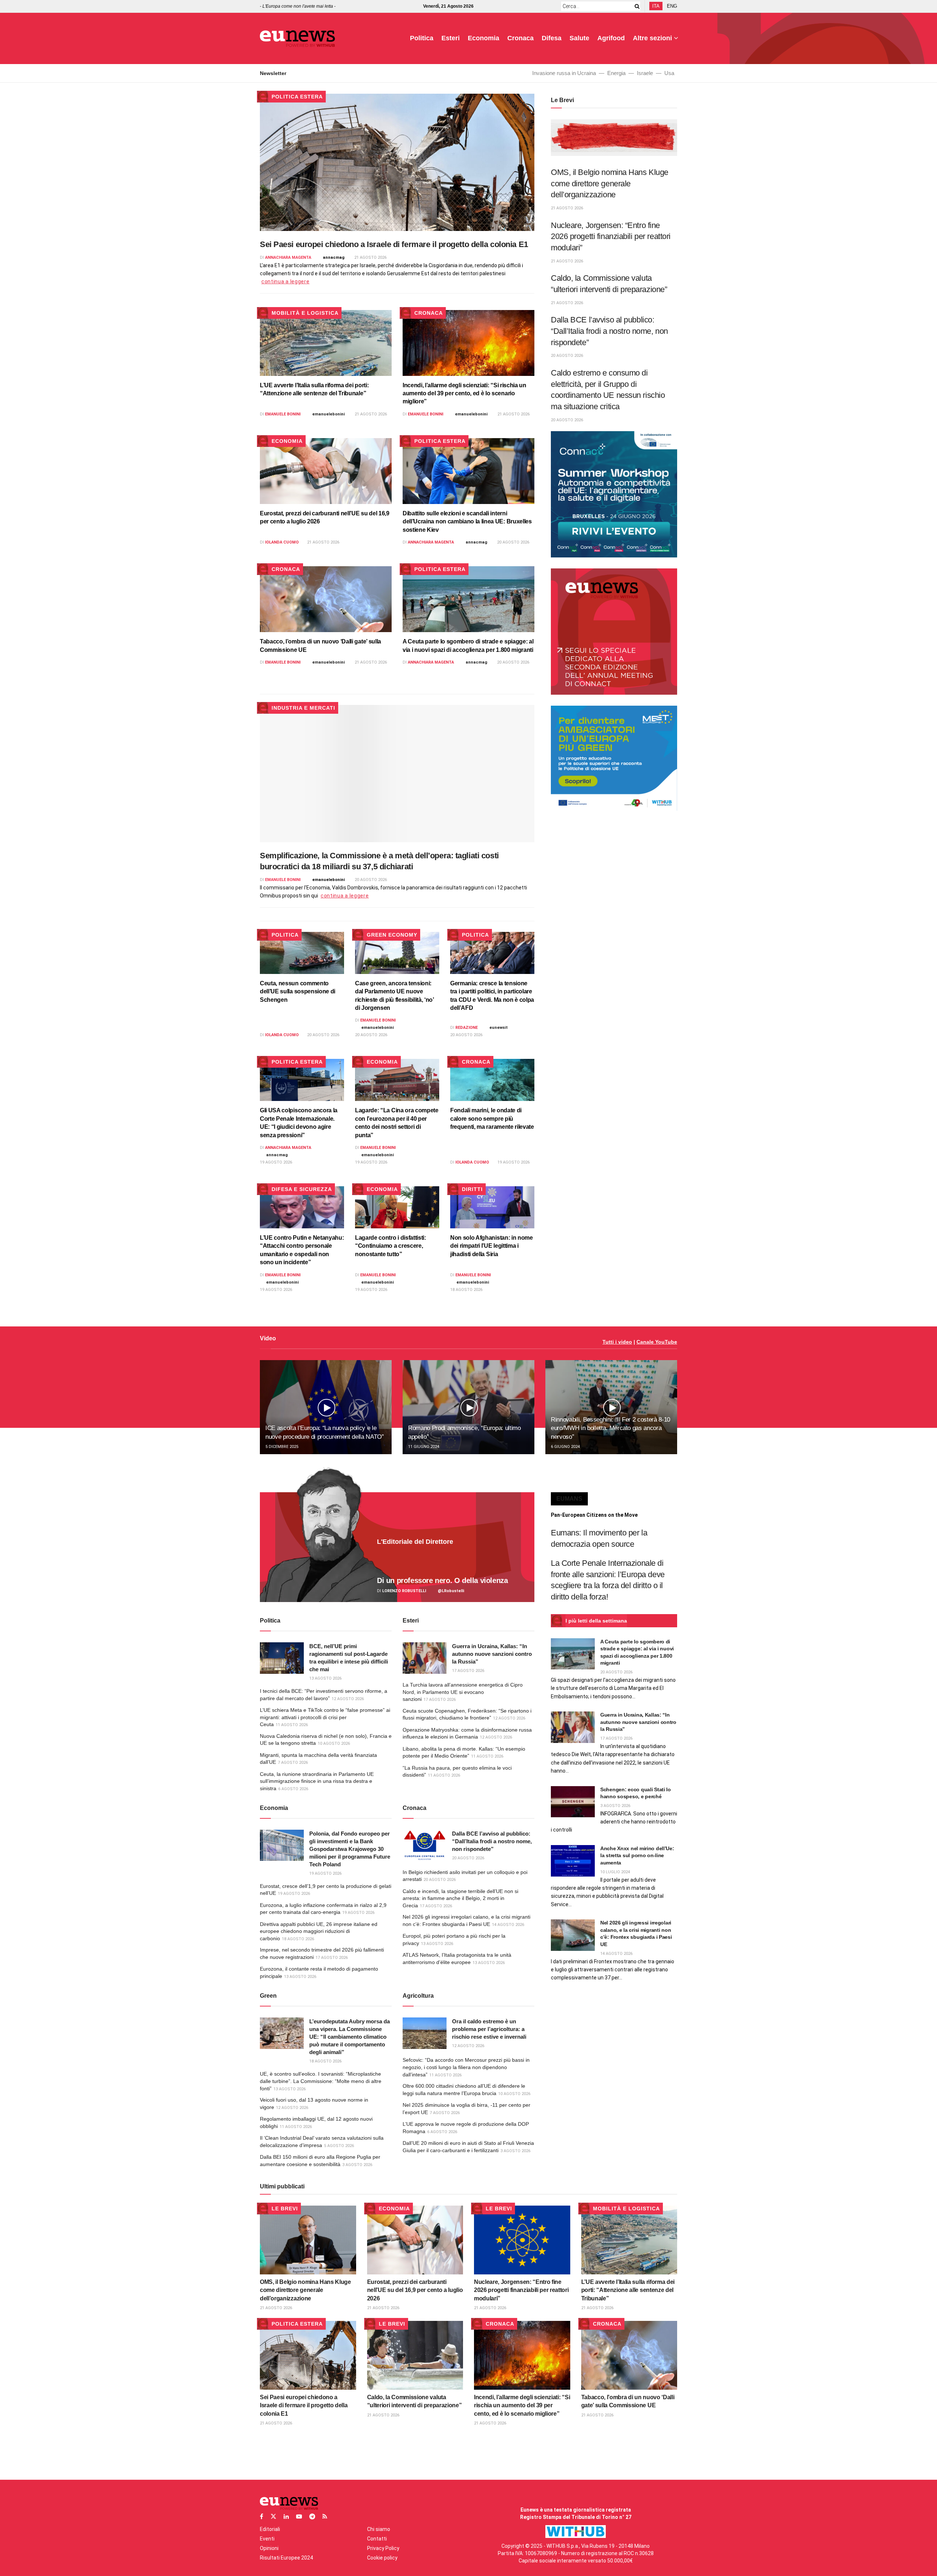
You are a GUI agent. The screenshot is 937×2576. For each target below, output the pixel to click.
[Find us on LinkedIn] (286, 2517)
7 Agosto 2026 (293, 1763)
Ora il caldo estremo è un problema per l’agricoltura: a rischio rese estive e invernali (489, 2029)
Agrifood (611, 38)
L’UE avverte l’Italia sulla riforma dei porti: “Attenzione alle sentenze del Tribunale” (628, 2290)
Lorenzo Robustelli (404, 1591)
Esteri (451, 38)
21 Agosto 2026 (370, 257)
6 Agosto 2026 (293, 1789)
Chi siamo (379, 2529)
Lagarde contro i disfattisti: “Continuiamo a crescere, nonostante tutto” (391, 1246)
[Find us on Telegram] (312, 2517)
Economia (484, 38)
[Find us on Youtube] (299, 2517)
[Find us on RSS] (325, 2517)
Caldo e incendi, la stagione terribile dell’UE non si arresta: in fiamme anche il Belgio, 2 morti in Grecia (460, 1898)
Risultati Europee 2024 (286, 2558)
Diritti (472, 1189)
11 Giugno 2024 (424, 1447)
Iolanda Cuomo (282, 542)
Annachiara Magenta (288, 257)
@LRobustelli (451, 1591)
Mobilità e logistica (305, 313)
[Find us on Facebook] (262, 2517)
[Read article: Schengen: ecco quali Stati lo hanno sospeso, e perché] (573, 1802)
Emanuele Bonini (283, 414)
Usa (669, 73)
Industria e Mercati (303, 708)
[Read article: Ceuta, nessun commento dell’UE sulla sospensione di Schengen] (302, 953)
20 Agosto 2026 (513, 542)
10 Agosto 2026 (334, 1744)
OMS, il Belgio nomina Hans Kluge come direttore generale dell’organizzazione (610, 183)
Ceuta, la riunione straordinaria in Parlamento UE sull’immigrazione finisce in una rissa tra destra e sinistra (317, 1781)
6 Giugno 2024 (565, 1447)
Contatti (377, 2539)
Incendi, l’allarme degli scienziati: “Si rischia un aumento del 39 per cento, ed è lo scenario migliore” (464, 393)
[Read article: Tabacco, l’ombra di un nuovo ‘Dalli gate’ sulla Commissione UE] (326, 599)
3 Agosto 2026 (357, 2165)
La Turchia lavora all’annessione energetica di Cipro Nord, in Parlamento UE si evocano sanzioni (463, 1692)
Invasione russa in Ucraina (564, 73)
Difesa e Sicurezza (302, 1189)
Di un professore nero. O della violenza (442, 1580)
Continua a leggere (285, 281)
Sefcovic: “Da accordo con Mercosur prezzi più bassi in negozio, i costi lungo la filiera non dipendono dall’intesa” (466, 2067)
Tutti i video (617, 1342)
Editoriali (270, 2529)
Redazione (466, 1028)
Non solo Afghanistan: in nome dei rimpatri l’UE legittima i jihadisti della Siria (492, 1246)
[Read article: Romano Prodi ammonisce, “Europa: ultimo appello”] (468, 1407)
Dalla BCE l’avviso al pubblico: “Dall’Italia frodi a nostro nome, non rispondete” (609, 331)
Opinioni (269, 2548)
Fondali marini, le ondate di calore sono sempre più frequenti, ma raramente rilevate (492, 1119)
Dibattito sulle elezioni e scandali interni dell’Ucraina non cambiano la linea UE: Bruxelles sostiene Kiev (467, 522)
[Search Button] (636, 6)
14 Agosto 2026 (508, 1925)
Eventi (267, 2539)
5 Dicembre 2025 (282, 1447)
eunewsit (499, 1028)
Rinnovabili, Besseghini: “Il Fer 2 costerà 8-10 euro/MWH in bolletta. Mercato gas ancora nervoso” (611, 1428)
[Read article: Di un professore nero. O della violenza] (397, 1547)
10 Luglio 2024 (615, 1872)
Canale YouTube (657, 1342)
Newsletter (273, 73)
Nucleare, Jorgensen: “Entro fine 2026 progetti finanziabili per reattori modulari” (611, 236)
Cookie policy (382, 2558)
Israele (645, 73)
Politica (422, 38)
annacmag (334, 257)
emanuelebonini (328, 414)
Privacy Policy (383, 2548)
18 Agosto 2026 (466, 1290)
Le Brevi (285, 2209)
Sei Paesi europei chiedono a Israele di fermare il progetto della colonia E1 (394, 244)
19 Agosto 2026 (276, 1162)
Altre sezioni (652, 38)
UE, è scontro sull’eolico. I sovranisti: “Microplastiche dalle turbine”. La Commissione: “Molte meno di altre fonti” (321, 2081)
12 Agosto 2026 (348, 1699)
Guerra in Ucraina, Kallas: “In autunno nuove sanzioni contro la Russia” (492, 1654)
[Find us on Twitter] (273, 2517)
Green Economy (392, 935)
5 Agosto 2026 (339, 2146)
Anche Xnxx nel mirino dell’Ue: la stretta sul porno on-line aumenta (637, 1856)
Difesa (552, 38)
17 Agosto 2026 (468, 1671)
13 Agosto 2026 (325, 1678)
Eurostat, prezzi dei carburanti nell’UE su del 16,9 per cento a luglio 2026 (415, 2290)
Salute (579, 38)
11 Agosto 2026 (292, 1725)
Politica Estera (297, 97)
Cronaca (520, 38)
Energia (616, 73)
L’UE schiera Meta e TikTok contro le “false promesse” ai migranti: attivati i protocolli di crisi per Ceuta (325, 1717)
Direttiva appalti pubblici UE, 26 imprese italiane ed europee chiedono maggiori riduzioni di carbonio (319, 1931)
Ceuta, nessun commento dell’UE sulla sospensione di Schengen (298, 992)
